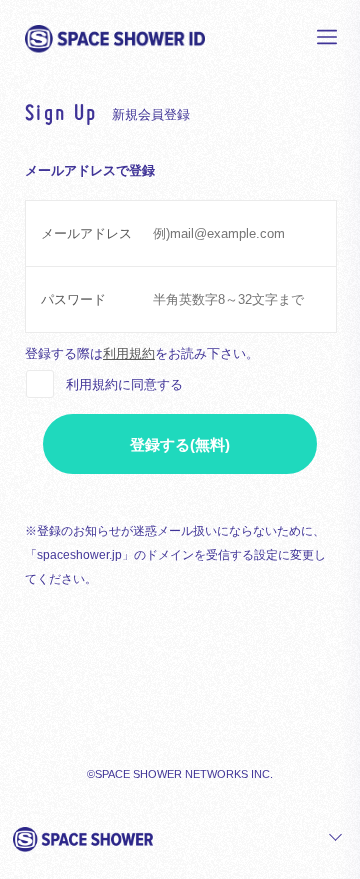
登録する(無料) (180, 444)
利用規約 (129, 353)
